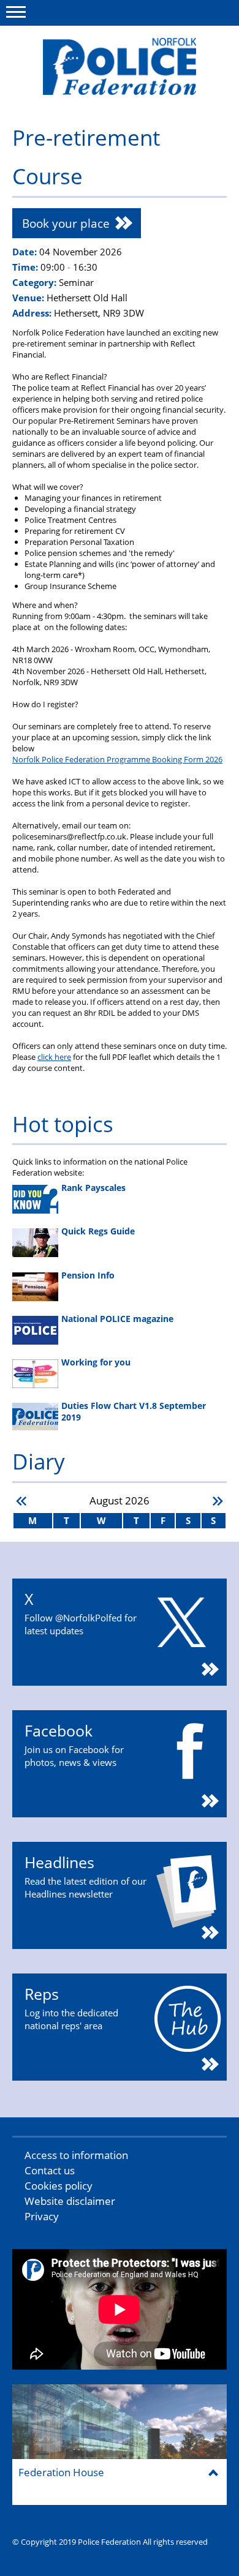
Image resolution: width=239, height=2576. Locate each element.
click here (54, 1057)
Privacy (42, 2216)
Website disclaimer (70, 2201)
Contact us (50, 2170)
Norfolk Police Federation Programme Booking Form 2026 (117, 759)
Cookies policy (59, 2186)
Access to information (76, 2155)
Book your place (66, 223)
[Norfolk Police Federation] (120, 66)
